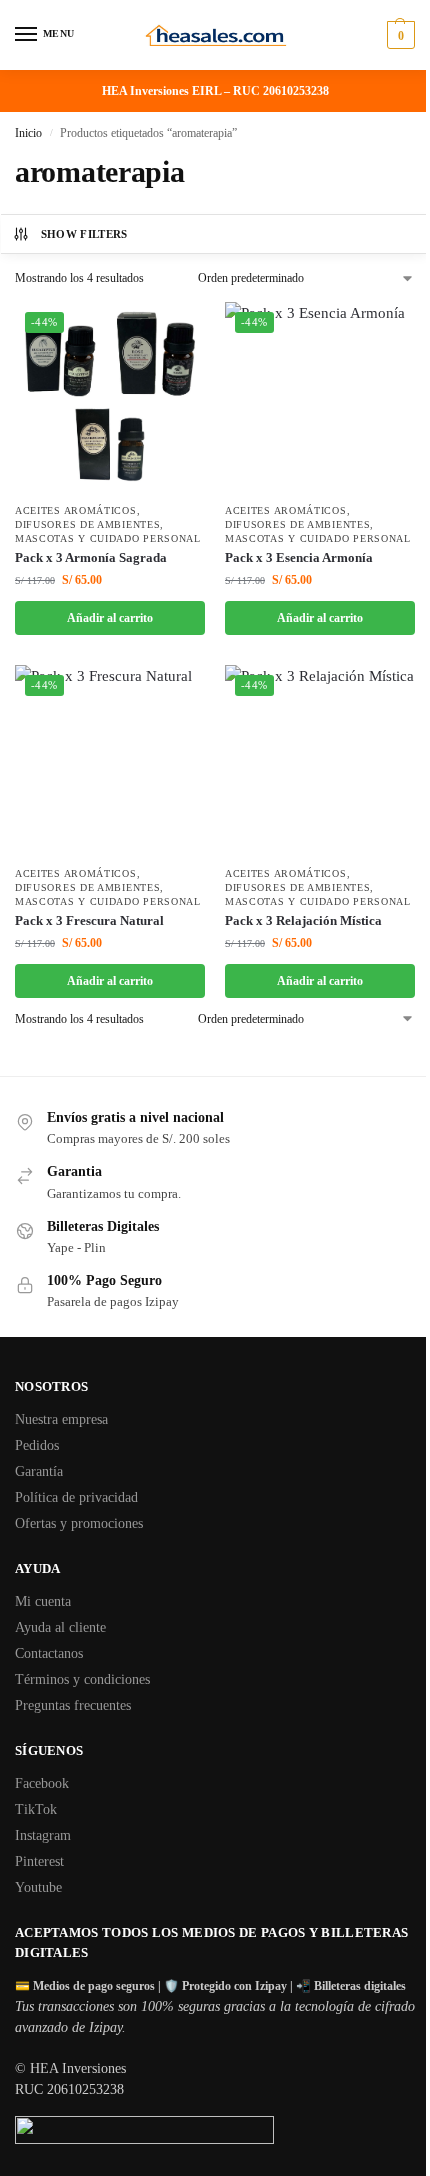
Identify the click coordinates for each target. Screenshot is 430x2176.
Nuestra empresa (61, 1419)
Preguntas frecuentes (73, 1705)
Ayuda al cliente (60, 1627)
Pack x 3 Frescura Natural (89, 920)
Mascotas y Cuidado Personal (108, 538)
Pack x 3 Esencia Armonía (299, 557)
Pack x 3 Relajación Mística (303, 920)
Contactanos (49, 1653)
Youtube (38, 1887)
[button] (398, 35)
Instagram (43, 1835)
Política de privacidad (76, 1497)
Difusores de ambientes (87, 524)
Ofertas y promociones (79, 1523)
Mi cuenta (43, 1601)
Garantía (39, 1471)
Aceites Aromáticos (76, 510)
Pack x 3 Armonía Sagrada (91, 557)
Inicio (28, 133)
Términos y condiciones (82, 1679)
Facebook (42, 1783)
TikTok (36, 1809)
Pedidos (37, 1445)
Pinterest (39, 1861)
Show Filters (84, 234)
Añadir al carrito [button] (110, 618)
